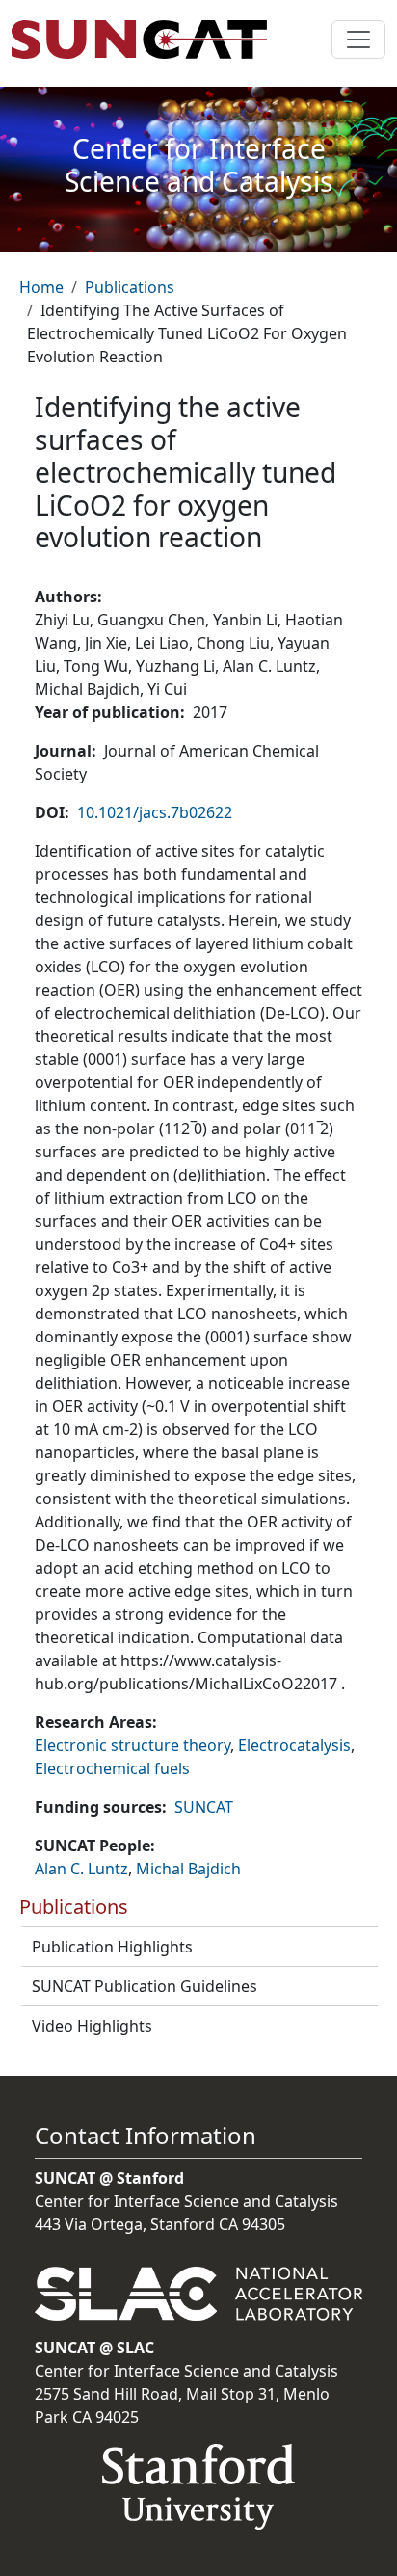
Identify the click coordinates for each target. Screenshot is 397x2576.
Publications (130, 287)
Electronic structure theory (132, 1745)
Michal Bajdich (188, 1869)
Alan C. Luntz (81, 1869)
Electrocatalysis (294, 1745)
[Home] (147, 40)
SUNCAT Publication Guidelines (145, 1986)
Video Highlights (92, 2026)
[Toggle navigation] (358, 40)
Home (41, 287)
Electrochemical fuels (112, 1768)
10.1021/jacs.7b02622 (155, 812)
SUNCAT (204, 1807)
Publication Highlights (112, 1947)
